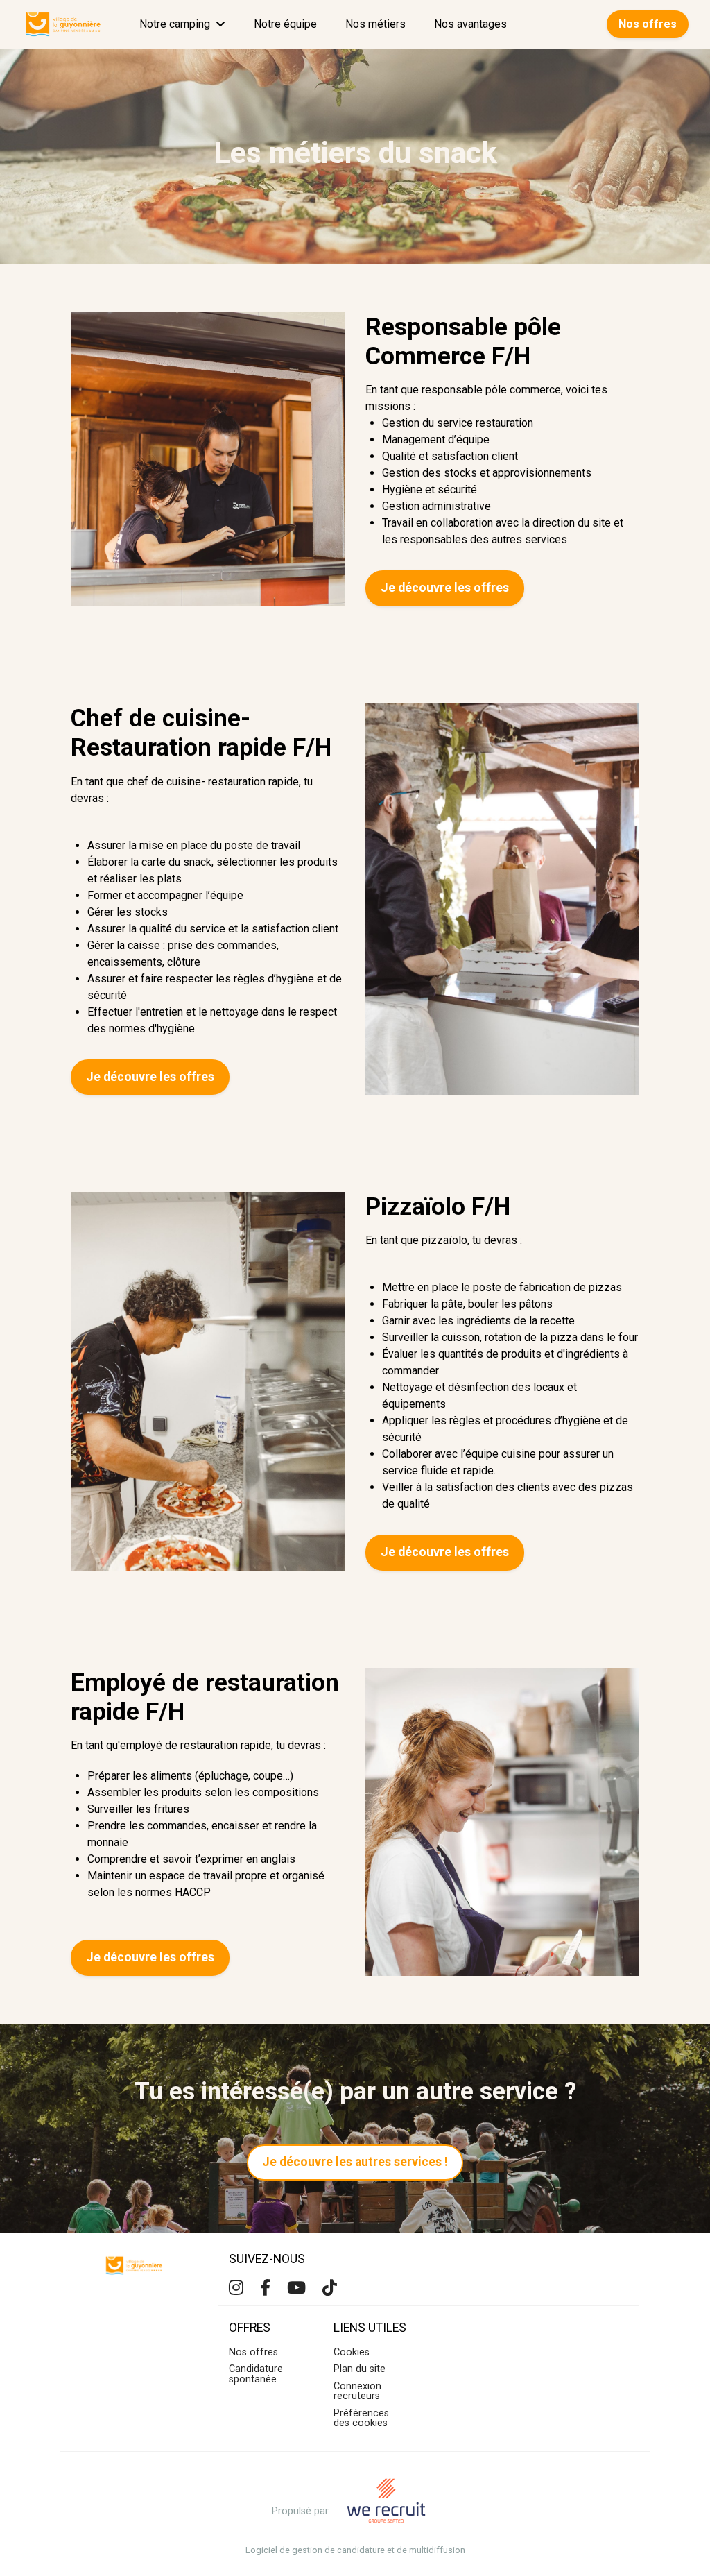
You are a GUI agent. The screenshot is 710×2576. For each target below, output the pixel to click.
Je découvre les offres (445, 588)
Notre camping (175, 24)
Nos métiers (375, 24)
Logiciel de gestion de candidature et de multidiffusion (355, 2551)
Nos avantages (470, 24)
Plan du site (360, 2369)
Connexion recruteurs (357, 2391)
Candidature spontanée (256, 2374)
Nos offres (648, 24)
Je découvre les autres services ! (355, 2162)
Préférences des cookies (361, 2418)
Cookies (352, 2352)
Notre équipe (285, 24)
